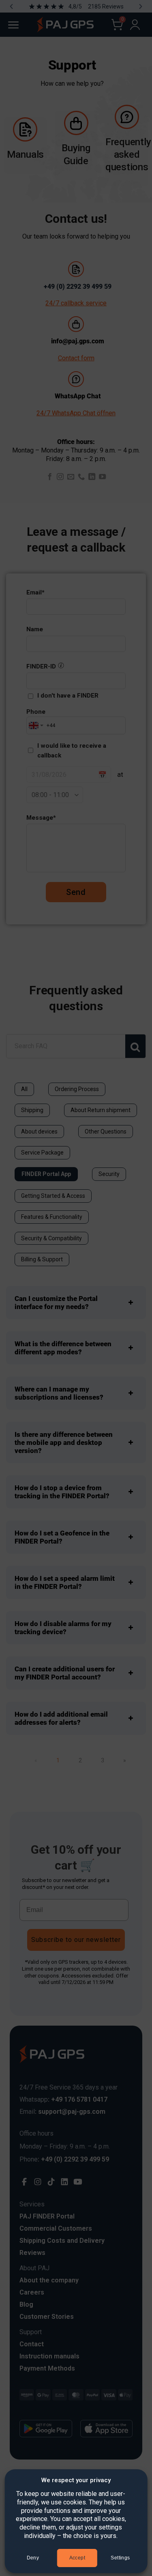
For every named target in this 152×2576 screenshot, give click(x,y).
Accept (77, 2558)
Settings (120, 2558)
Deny (33, 2558)
